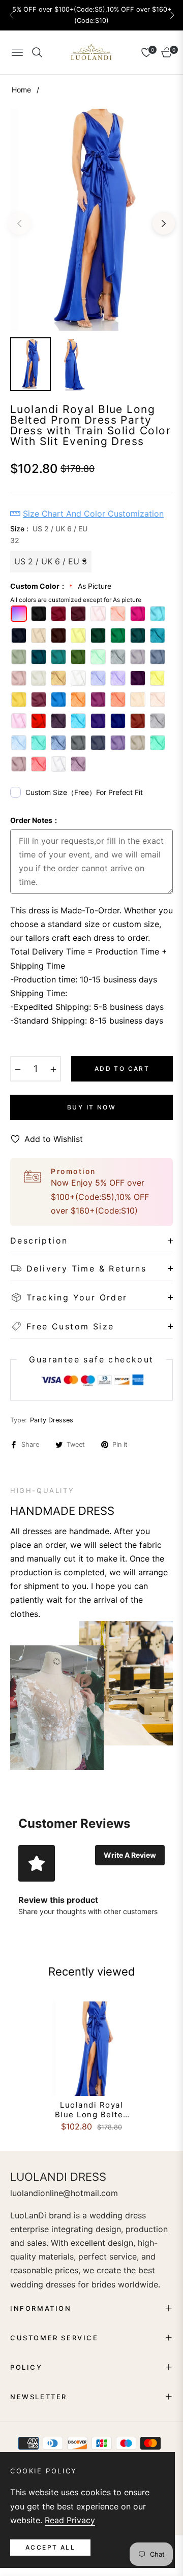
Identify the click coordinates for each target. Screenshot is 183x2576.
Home (21, 90)
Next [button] (164, 224)
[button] (172, 15)
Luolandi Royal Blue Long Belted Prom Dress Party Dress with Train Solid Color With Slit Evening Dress (91, 2110)
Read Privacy (70, 2520)
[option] (91, 219)
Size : (49, 535)
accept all (50, 2547)
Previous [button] (19, 224)
